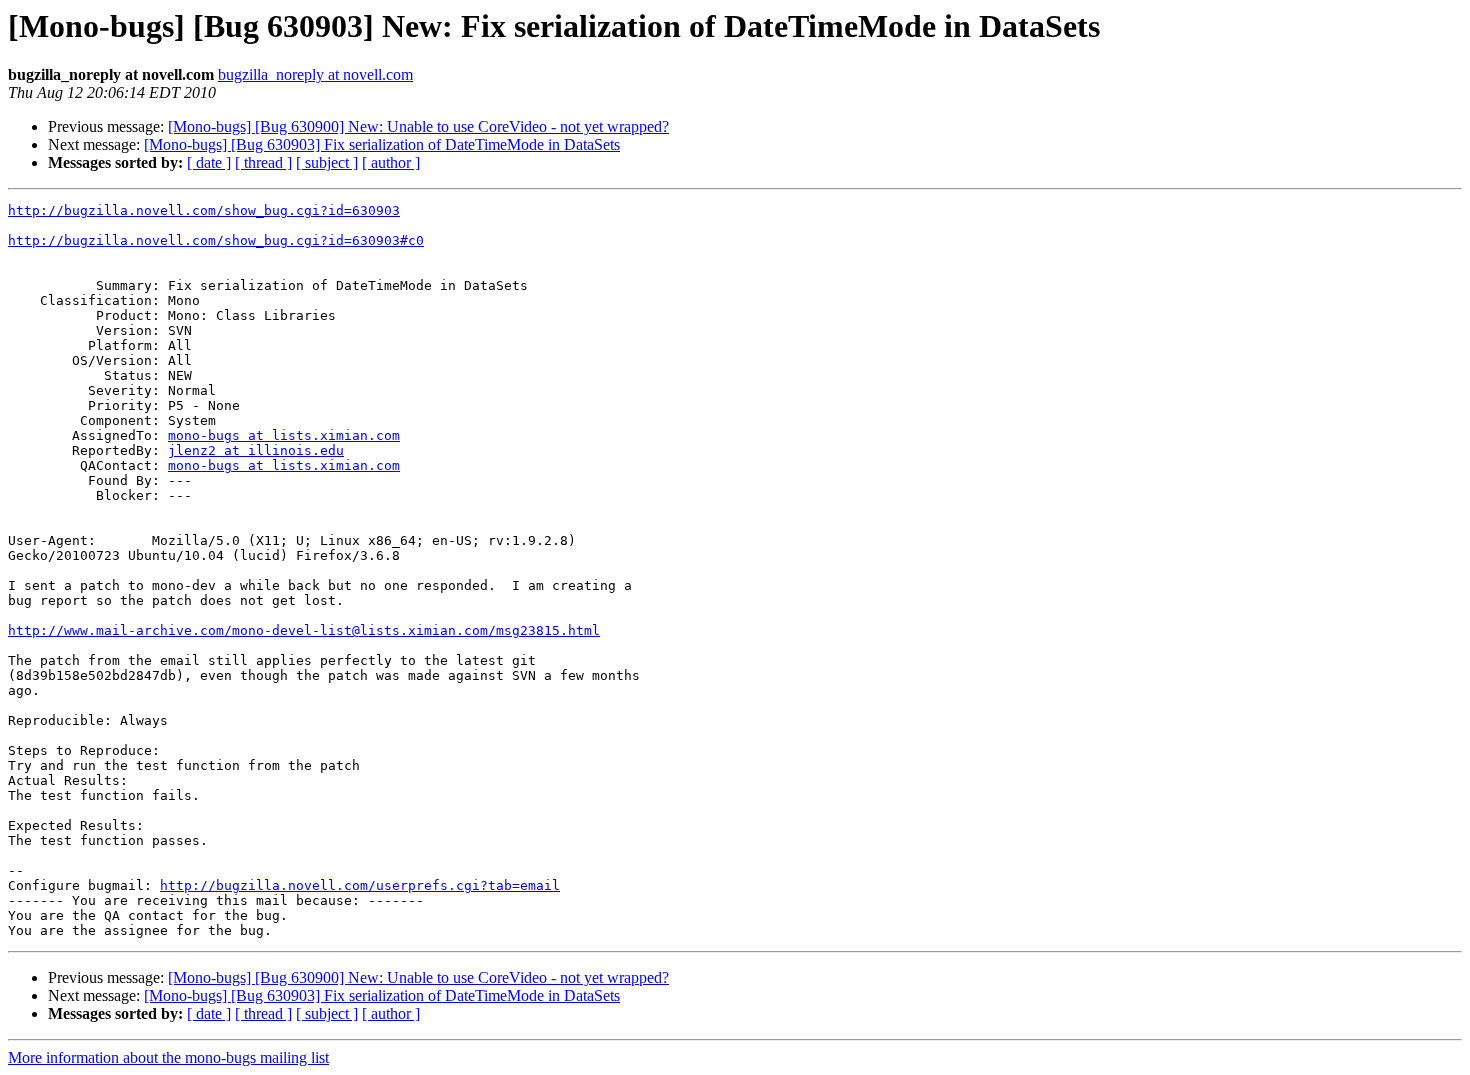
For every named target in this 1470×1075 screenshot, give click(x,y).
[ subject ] (327, 162)
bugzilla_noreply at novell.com (315, 74)
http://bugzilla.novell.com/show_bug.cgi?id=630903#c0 (216, 240)
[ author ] (391, 162)
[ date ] (209, 162)
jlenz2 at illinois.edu (256, 450)
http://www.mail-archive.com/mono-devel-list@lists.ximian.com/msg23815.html (304, 630)
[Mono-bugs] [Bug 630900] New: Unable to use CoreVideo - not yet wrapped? (418, 126)
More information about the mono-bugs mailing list (168, 1057)
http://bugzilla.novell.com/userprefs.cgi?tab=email (360, 885)
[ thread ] (263, 162)
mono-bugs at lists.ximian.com (284, 435)
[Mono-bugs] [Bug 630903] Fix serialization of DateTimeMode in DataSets (382, 144)
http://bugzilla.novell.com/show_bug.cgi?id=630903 (204, 210)
